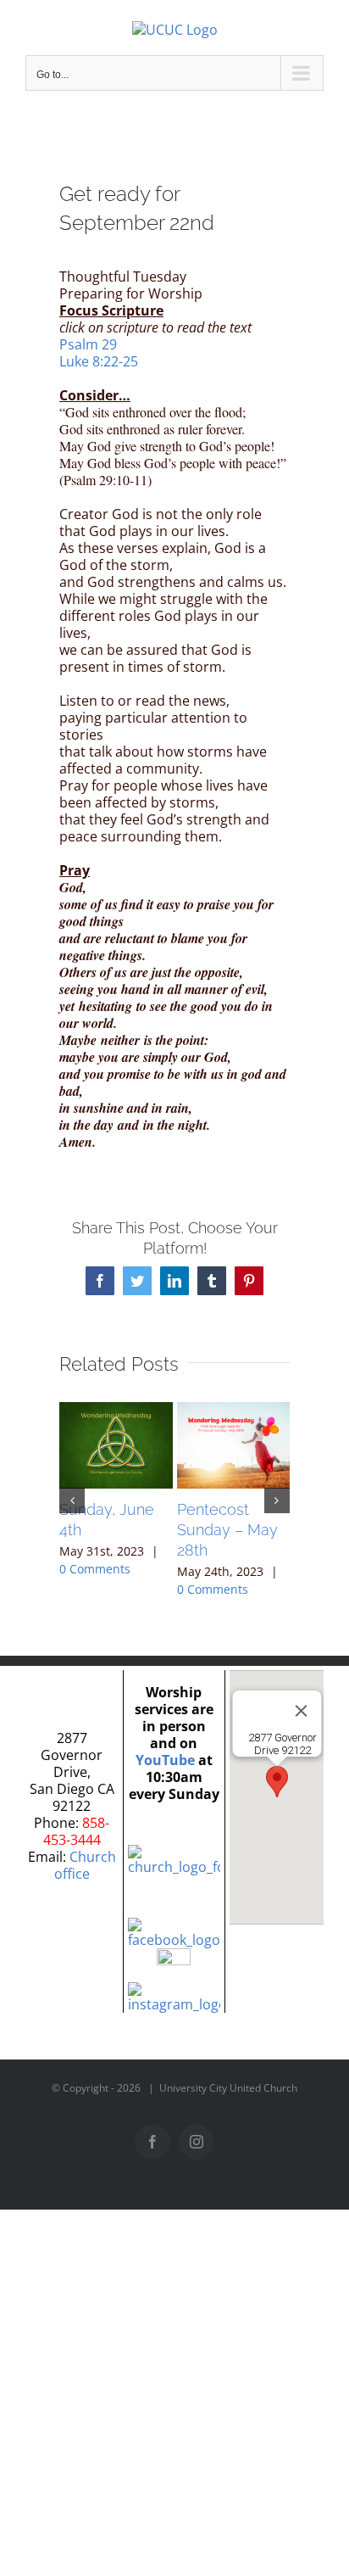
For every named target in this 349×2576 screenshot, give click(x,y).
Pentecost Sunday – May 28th (227, 1530)
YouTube (165, 1760)
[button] (72, 1500)
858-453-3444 (77, 1831)
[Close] (301, 1711)
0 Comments (95, 1569)
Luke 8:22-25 (99, 361)
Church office (85, 1865)
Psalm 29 (88, 344)
